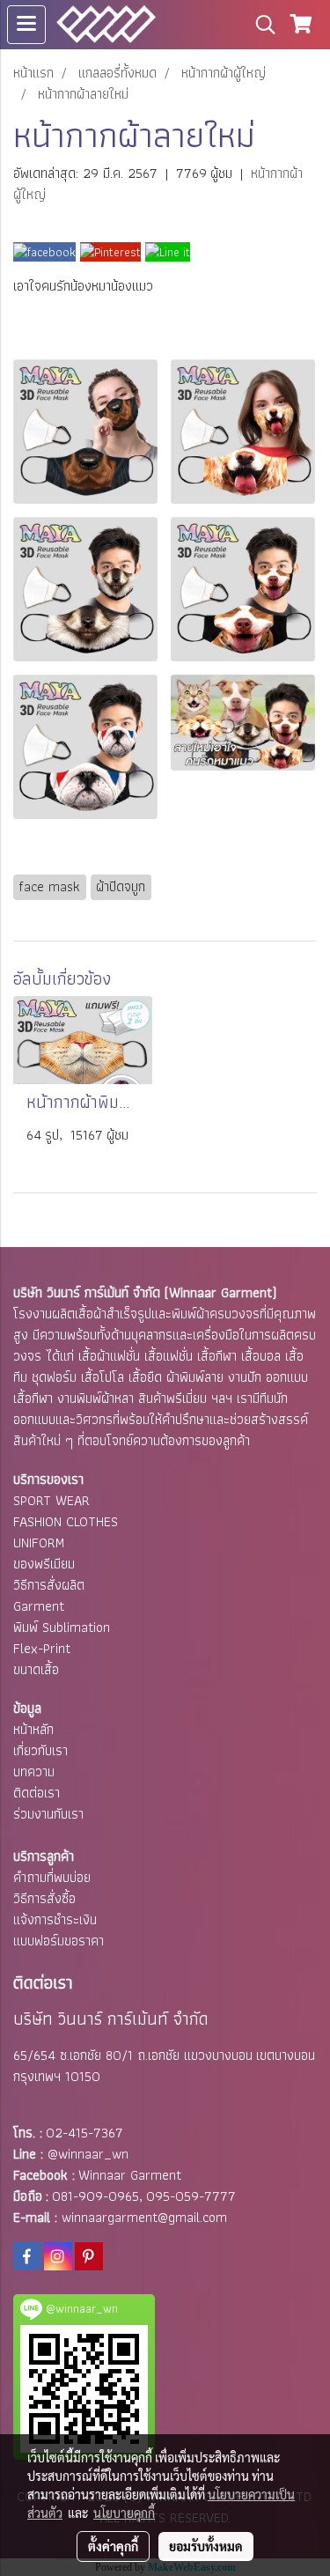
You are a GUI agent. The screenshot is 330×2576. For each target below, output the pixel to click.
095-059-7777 (191, 2196)
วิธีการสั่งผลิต (49, 1585)
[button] (260, 25)
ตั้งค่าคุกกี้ (113, 2546)
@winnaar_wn (88, 2154)
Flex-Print (42, 1648)
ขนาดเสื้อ (36, 1669)
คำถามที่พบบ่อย (52, 1877)
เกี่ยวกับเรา (40, 1750)
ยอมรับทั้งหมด (206, 2546)
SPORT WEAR (51, 1500)
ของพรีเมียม (44, 1564)
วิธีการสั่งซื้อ (44, 1898)
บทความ (34, 1771)
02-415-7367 (84, 2133)
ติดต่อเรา (37, 1793)
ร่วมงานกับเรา (48, 1814)
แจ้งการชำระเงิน (55, 1919)
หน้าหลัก (33, 1729)
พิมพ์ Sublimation (62, 1627)
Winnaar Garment (130, 2175)
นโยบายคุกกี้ (124, 2513)
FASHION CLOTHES (66, 1521)
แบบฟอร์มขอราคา (59, 1941)
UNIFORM (39, 1543)
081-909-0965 (95, 2196)
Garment (39, 1606)
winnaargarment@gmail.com (144, 2217)
